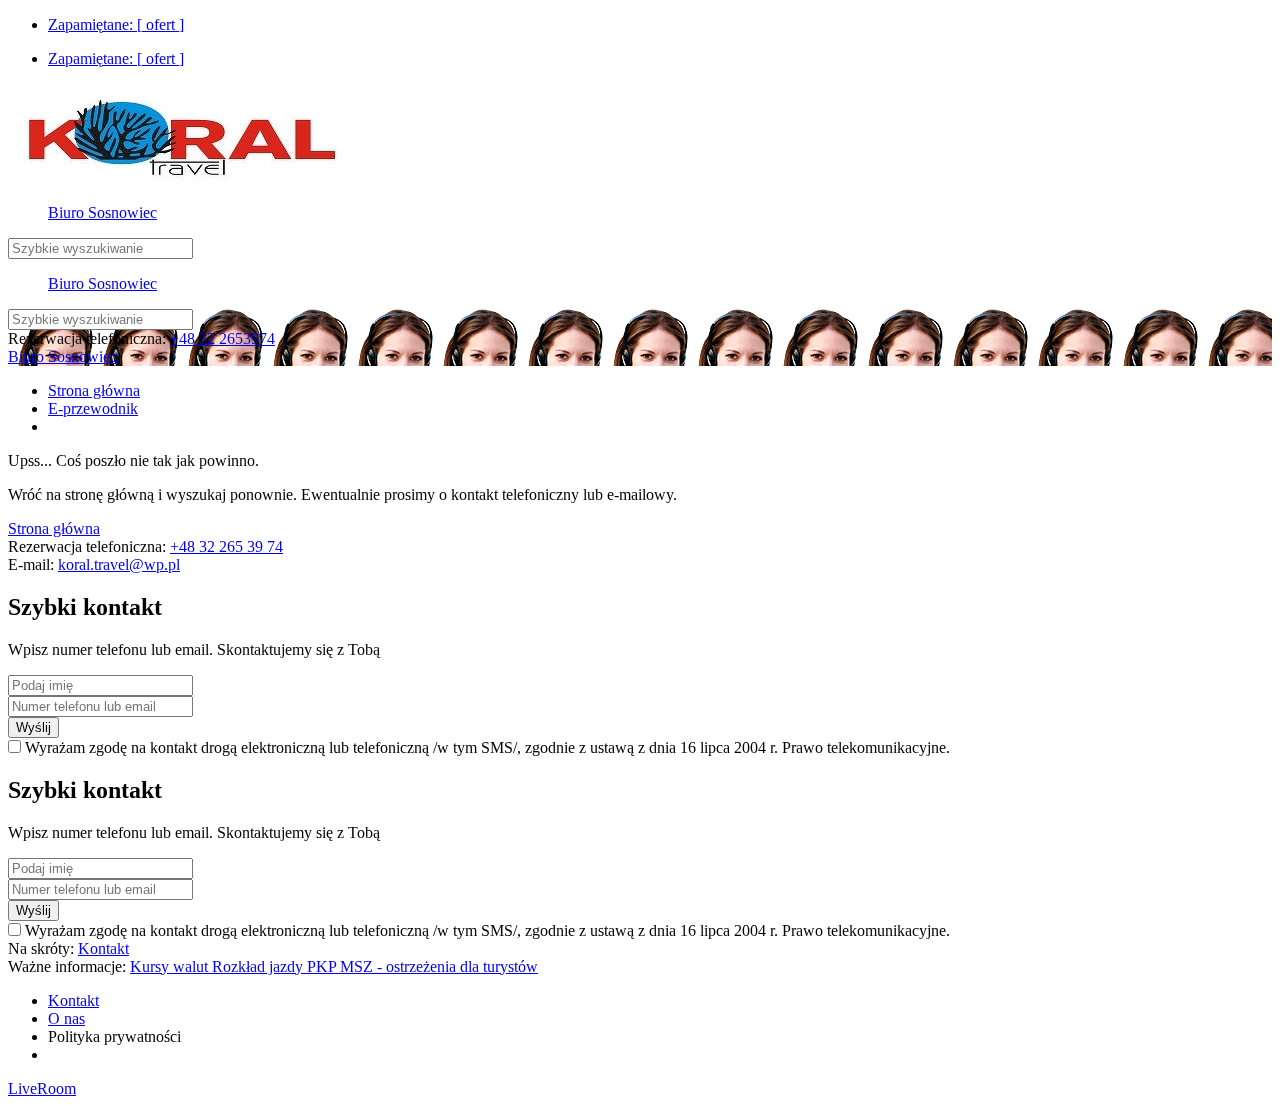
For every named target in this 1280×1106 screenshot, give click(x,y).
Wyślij (33, 727)
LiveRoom (42, 1088)
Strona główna (54, 528)
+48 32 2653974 (222, 338)
